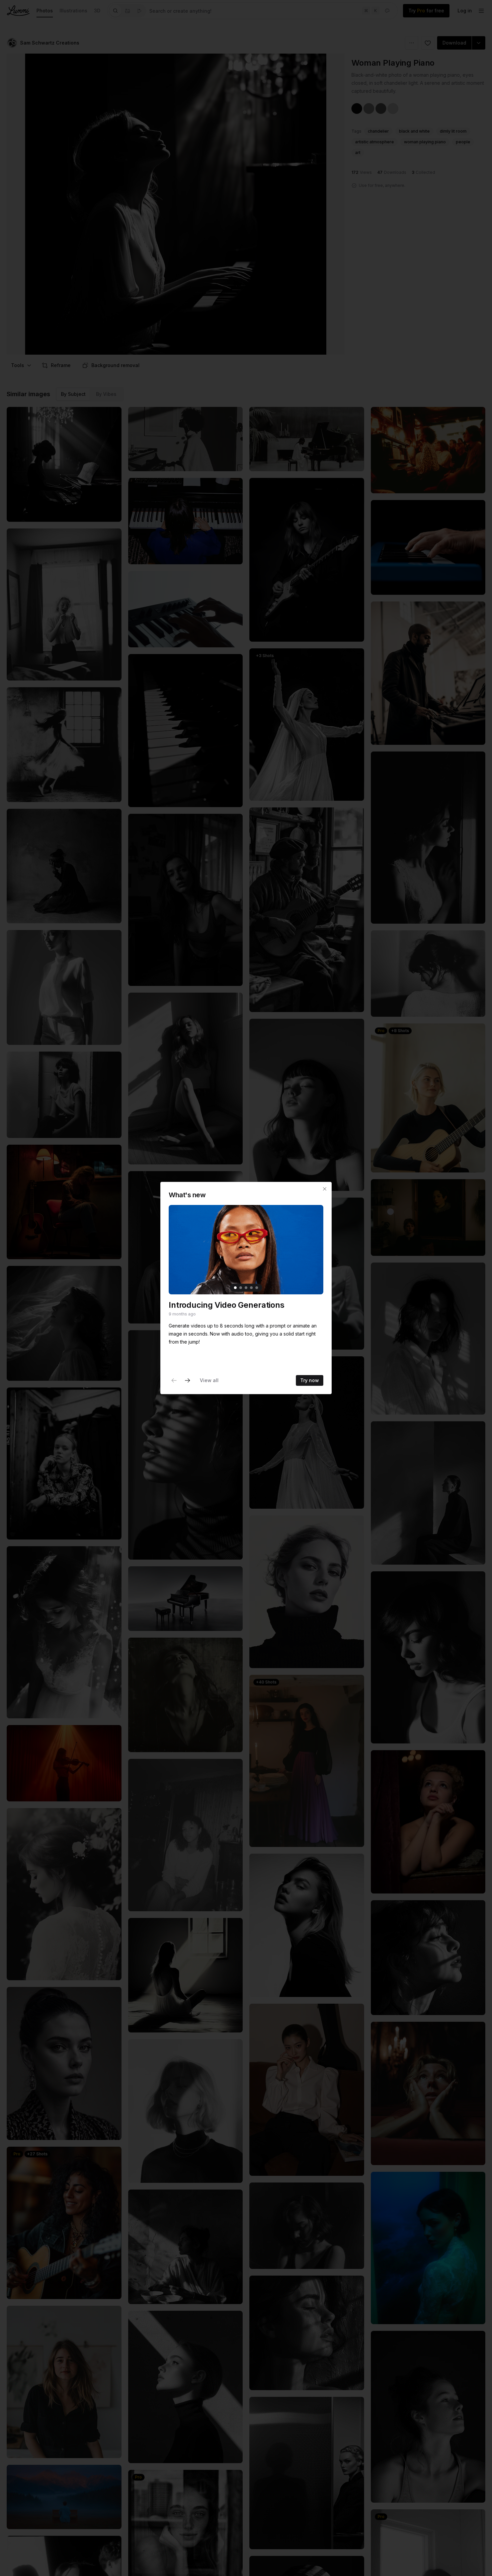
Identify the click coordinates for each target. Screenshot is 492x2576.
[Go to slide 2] (241, 1288)
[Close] (325, 1189)
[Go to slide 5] (257, 1288)
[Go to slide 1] (235, 1288)
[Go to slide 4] (251, 1288)
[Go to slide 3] (246, 1288)
